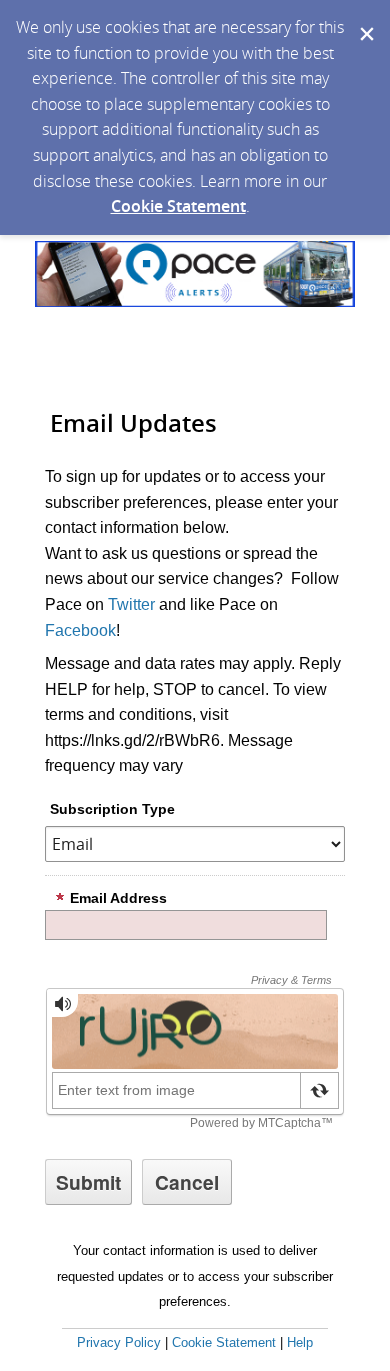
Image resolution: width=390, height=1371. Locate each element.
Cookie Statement (178, 206)
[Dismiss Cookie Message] (365, 19)
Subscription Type (112, 809)
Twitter (131, 604)
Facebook (80, 630)
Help (300, 1342)
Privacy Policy (119, 1342)
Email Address (118, 898)
